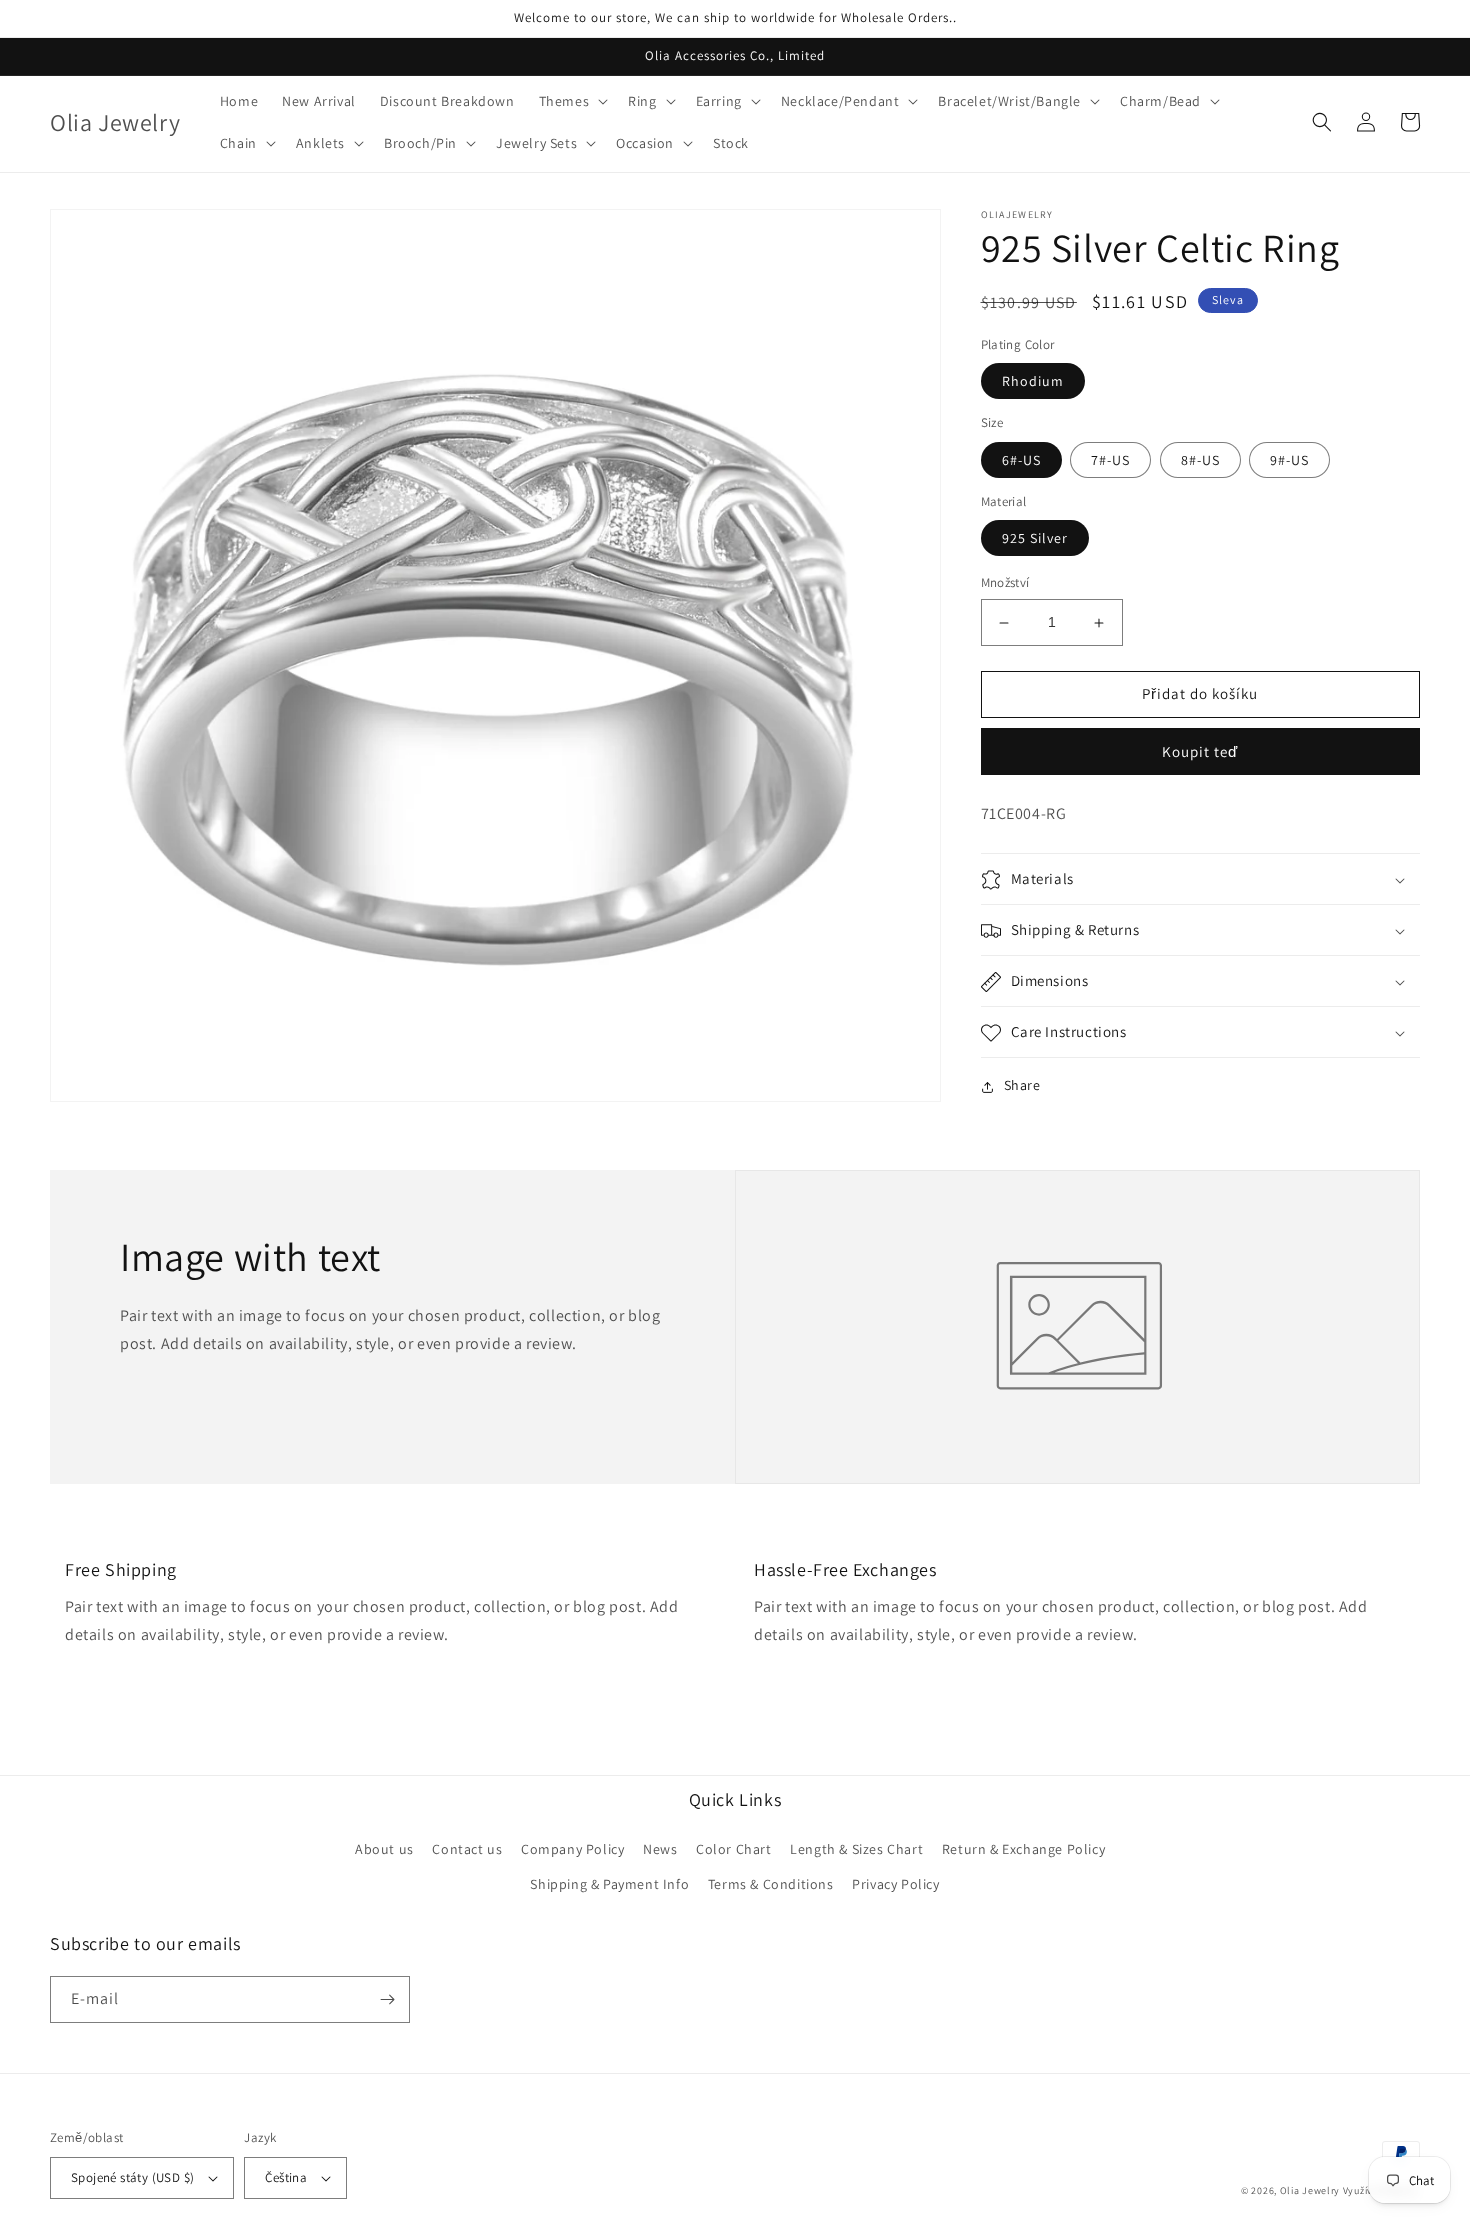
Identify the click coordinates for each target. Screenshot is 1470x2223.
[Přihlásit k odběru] (387, 1999)
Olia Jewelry (1310, 2190)
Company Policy (572, 1849)
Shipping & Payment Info (609, 1884)
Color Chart (734, 1849)
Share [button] (1022, 1086)
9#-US (1289, 460)
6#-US (1021, 460)
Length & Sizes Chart (856, 1849)
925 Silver (1035, 539)
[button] (572, 101)
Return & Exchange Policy (1023, 1849)
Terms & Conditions (771, 1884)
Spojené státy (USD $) (132, 2177)
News (660, 1849)
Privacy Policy (895, 1884)
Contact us (467, 1849)
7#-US (1110, 460)
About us (384, 1849)
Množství (1005, 583)
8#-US (1200, 460)
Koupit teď (1200, 751)
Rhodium (1033, 382)
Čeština (286, 2177)
